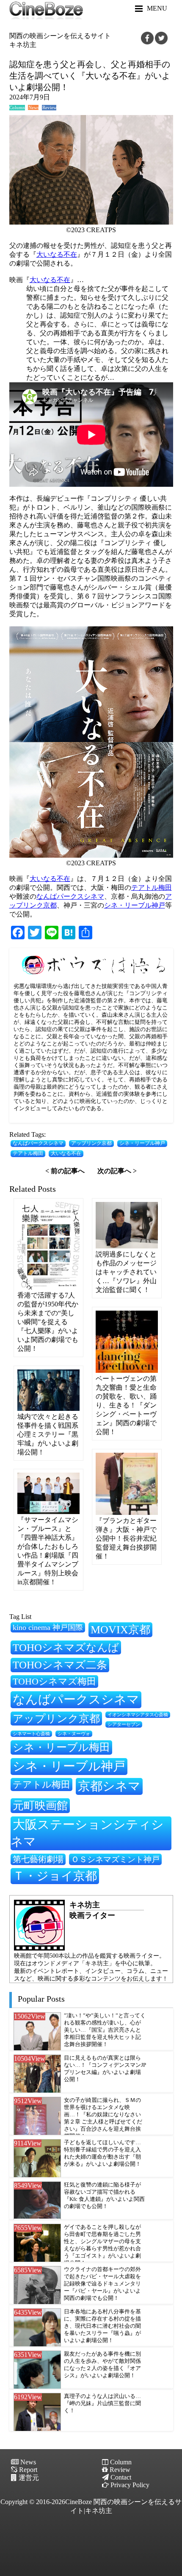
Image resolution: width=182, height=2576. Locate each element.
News (33, 108)
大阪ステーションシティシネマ (87, 1833)
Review (49, 108)
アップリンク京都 (91, 1143)
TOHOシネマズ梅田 (54, 1681)
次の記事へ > (117, 1171)
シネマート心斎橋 (31, 1734)
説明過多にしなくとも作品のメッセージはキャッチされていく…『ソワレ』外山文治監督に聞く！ (126, 1272)
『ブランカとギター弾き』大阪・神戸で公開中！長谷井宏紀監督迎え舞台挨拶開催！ (126, 1538)
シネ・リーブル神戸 (135, 905)
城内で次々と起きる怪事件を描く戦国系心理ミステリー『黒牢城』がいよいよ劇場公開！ (48, 1434)
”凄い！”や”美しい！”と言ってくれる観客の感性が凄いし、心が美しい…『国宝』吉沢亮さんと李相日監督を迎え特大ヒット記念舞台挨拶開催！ (105, 2030)
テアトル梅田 (152, 887)
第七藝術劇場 (38, 1859)
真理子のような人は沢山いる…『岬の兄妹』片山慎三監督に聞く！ (102, 2403)
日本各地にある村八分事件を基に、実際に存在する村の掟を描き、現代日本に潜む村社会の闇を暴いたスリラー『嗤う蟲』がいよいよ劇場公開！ (102, 2326)
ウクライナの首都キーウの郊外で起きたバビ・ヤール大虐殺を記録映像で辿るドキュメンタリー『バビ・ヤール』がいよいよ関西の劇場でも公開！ (102, 2284)
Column (17, 108)
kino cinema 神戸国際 (48, 1627)
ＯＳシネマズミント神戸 (115, 1859)
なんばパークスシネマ (70, 896)
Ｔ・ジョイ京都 (55, 1876)
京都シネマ (109, 1786)
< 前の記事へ (65, 1171)
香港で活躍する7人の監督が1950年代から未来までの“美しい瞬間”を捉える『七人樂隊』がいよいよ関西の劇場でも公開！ (48, 1322)
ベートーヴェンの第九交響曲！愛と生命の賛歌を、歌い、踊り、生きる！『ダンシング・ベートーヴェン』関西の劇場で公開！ (126, 1405)
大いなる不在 (57, 254)
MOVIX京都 (120, 1630)
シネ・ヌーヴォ (74, 1734)
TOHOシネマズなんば (66, 1647)
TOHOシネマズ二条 (60, 1665)
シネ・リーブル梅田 (61, 1747)
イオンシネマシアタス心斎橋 (138, 1715)
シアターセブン (124, 1724)
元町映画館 (40, 1805)
